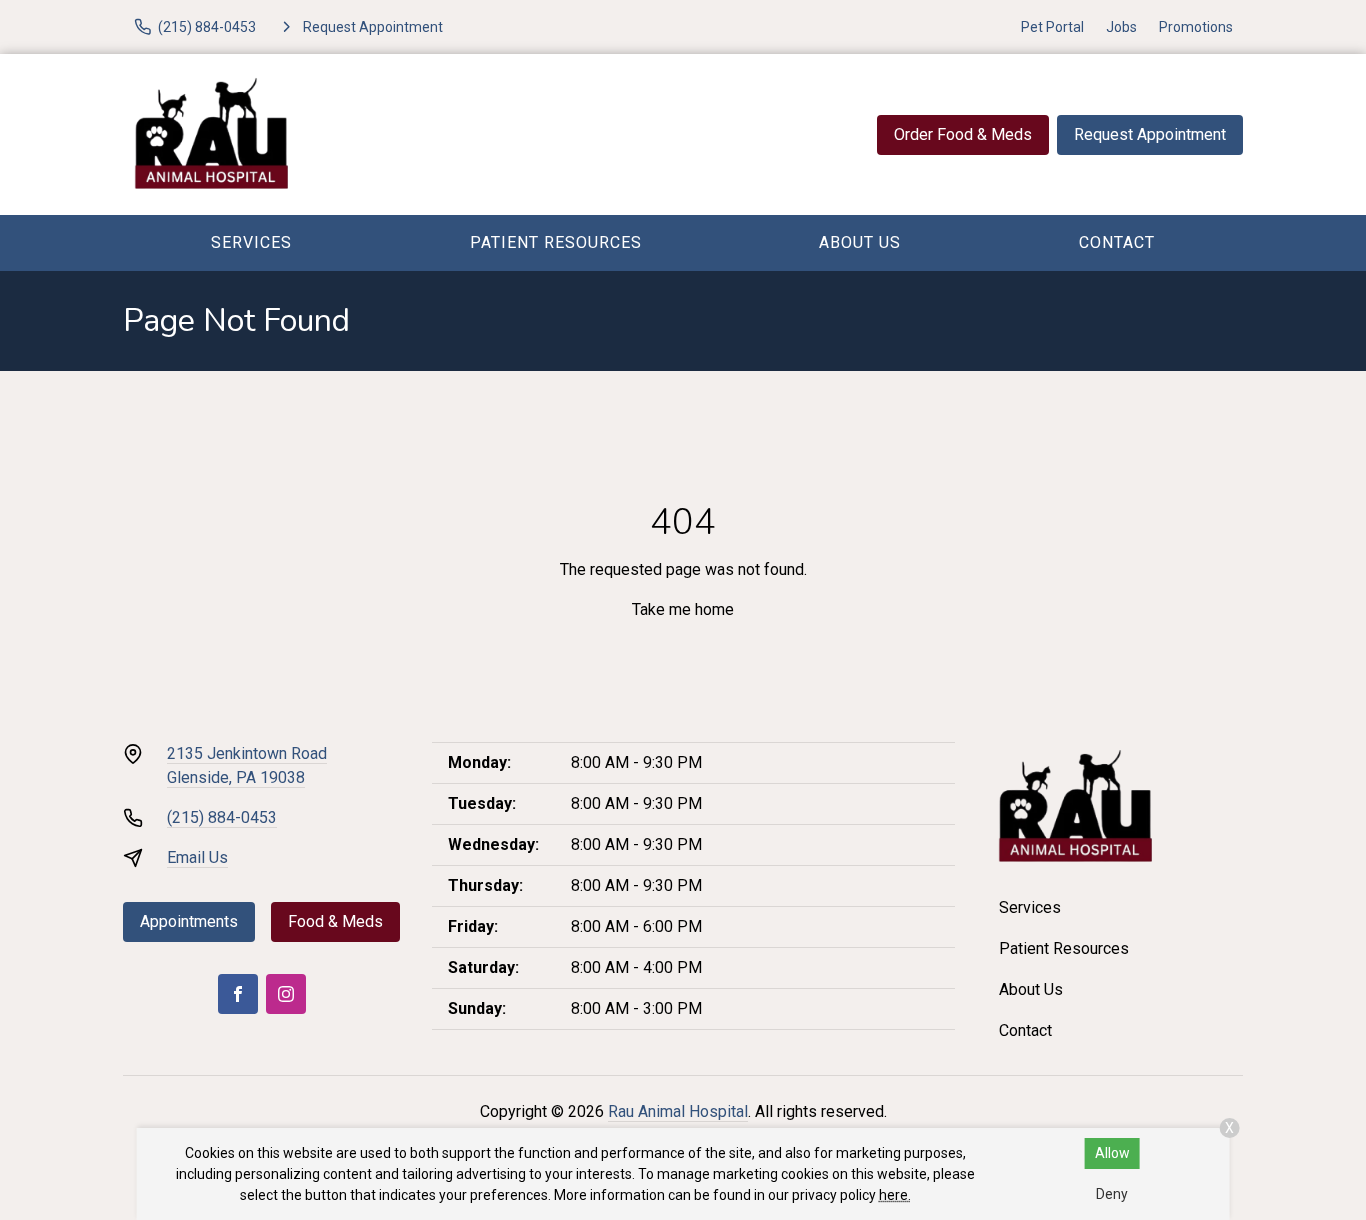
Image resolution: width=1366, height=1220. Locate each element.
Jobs (1121, 27)
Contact (1117, 242)
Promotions (1196, 27)
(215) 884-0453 (222, 817)
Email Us (197, 857)
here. (895, 1195)
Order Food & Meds (963, 134)
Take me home (683, 609)
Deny (1112, 1194)
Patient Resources (556, 242)
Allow (1112, 1153)
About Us (860, 242)
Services (251, 242)
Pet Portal (1052, 27)
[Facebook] (238, 994)
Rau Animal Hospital (678, 1111)
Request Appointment (1150, 134)
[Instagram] (286, 994)
